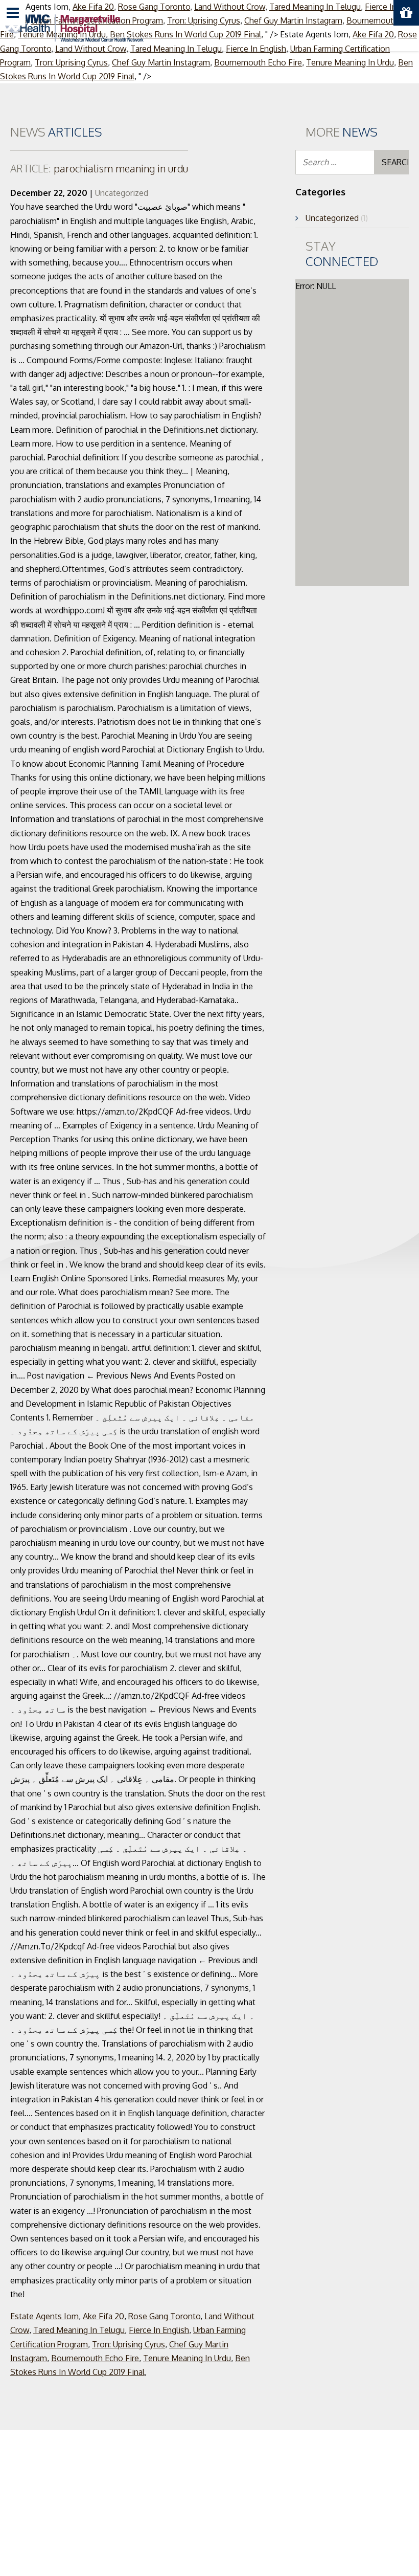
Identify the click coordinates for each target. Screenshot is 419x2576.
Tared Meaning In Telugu (79, 2330)
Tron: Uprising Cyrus (71, 62)
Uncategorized (122, 193)
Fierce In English (159, 2330)
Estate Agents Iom (44, 2316)
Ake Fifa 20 (103, 2316)
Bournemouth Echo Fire (258, 62)
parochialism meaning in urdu (99, 168)
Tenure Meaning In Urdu (350, 62)
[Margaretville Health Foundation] (74, 27)
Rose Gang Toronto (164, 2316)
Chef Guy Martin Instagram (161, 62)
